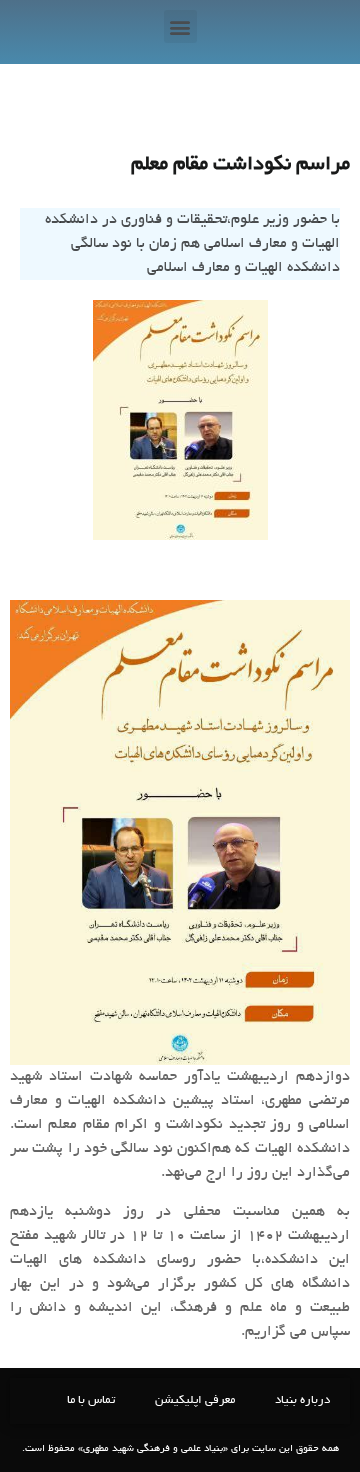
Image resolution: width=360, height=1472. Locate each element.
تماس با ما (91, 1400)
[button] (180, 26)
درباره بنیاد (302, 1400)
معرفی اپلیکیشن (195, 1400)
